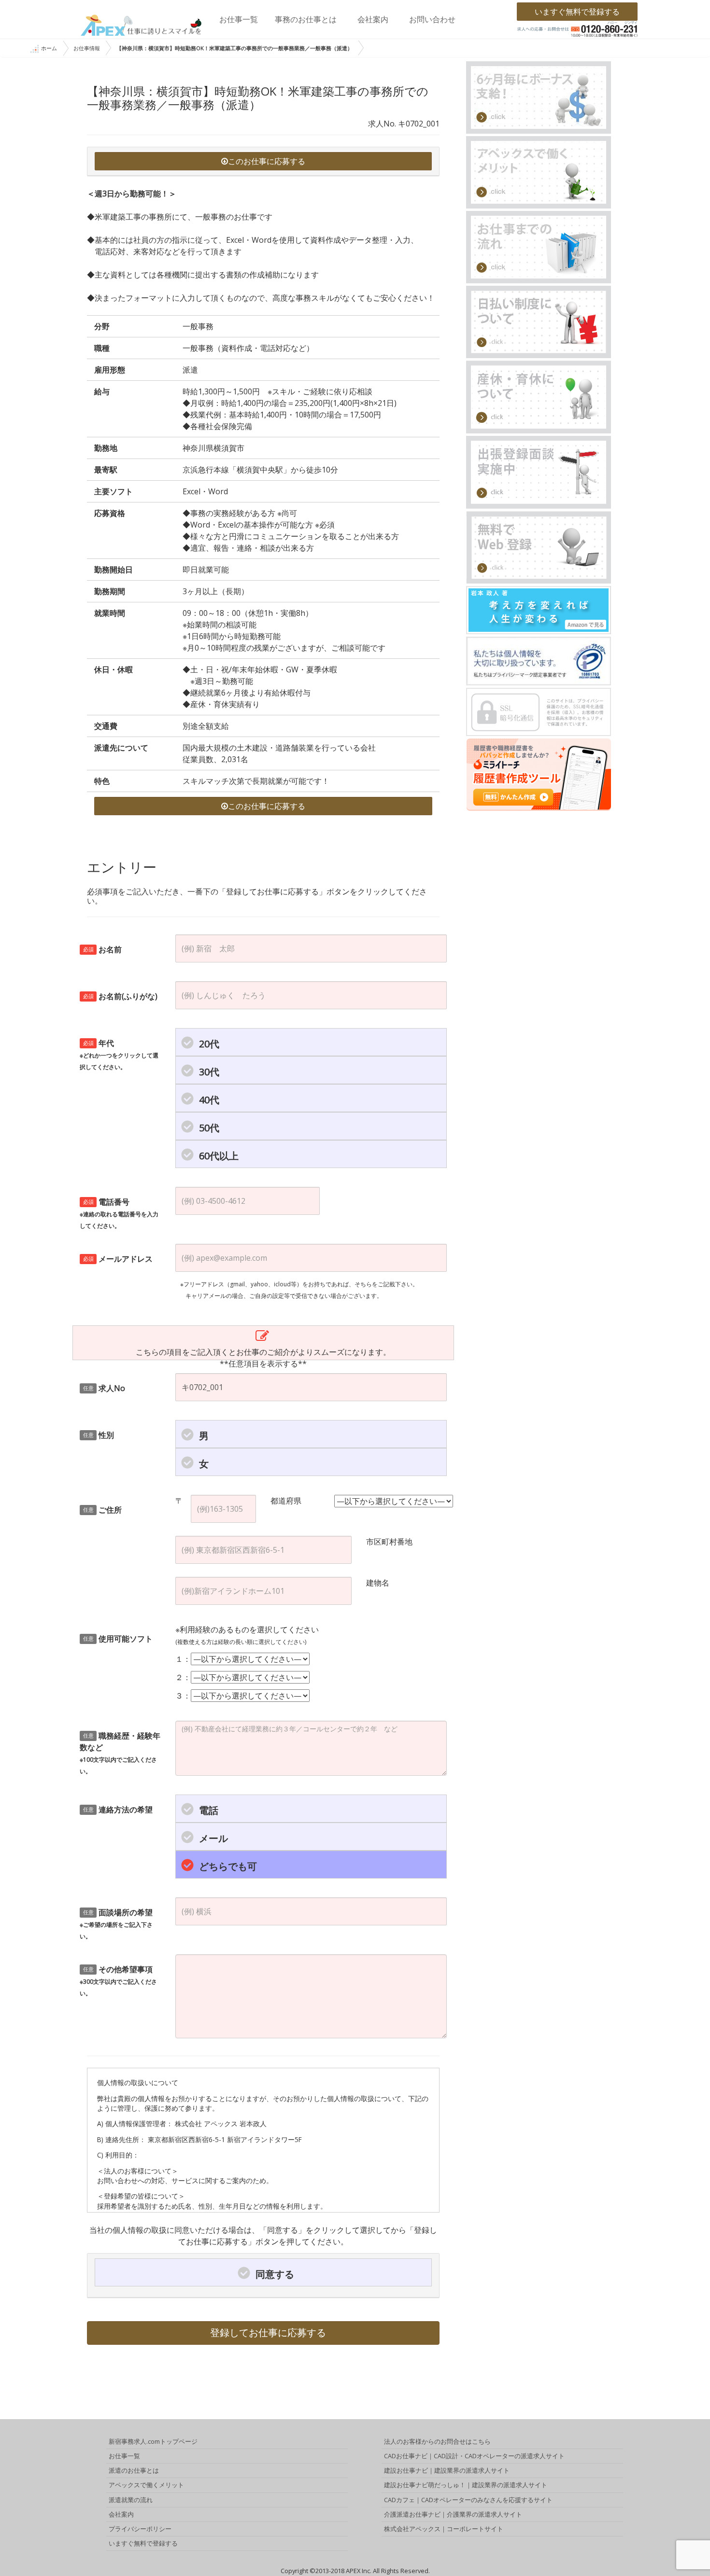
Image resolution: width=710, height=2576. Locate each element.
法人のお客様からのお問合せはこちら (437, 2441)
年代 (119, 1054)
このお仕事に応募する (267, 161)
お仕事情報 (87, 48)
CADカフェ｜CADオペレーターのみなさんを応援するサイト (468, 2500)
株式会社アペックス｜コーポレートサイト (444, 2529)
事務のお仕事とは (306, 19)
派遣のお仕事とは (134, 2470)
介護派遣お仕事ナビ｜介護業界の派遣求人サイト (453, 2514)
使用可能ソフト (118, 1639)
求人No (104, 1388)
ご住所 (103, 1510)
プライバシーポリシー (140, 2529)
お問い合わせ (432, 19)
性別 (99, 1435)
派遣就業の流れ (131, 2500)
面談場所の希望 (116, 1924)
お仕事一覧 (239, 19)
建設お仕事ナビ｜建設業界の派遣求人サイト (447, 2470)
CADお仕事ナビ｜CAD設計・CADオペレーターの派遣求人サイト (474, 2456)
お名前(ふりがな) (121, 996)
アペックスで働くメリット (146, 2485)
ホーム (49, 48)
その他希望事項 (118, 1981)
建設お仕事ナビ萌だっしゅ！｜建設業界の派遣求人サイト (466, 2485)
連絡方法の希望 (118, 1810)
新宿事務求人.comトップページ (153, 2441)
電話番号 (119, 1213)
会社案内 (373, 19)
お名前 (103, 949)
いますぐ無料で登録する (577, 12)
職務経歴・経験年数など (120, 1753)
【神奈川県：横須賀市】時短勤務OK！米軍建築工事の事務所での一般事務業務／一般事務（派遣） (234, 48)
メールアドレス (118, 1259)
